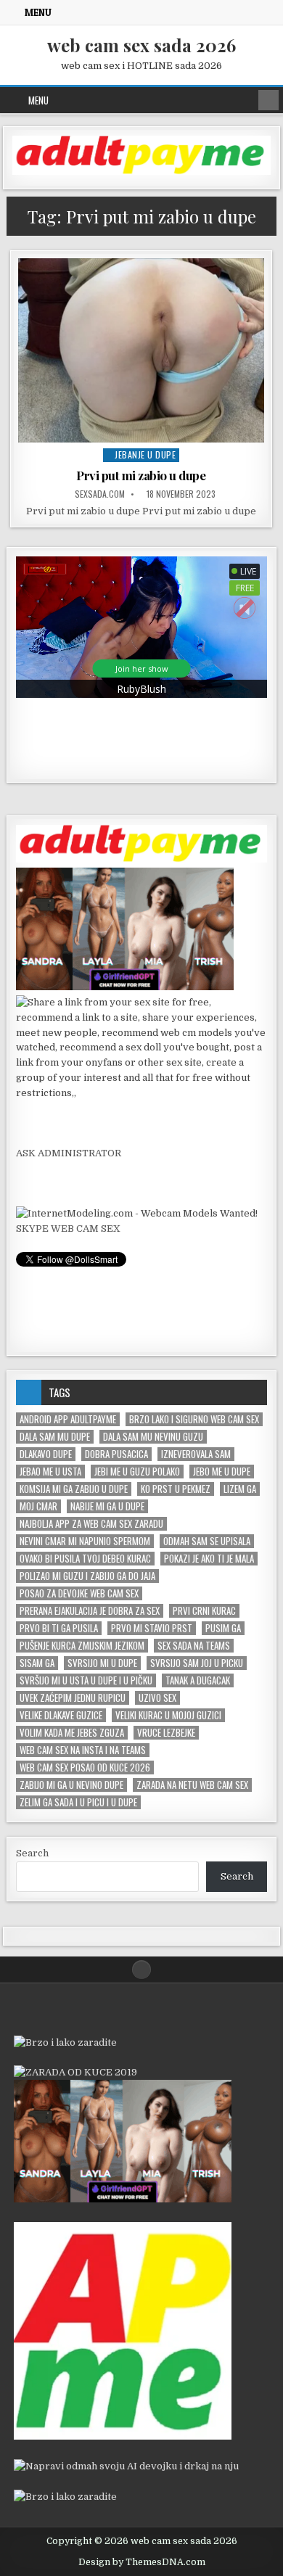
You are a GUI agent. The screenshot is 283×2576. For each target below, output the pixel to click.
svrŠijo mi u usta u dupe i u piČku (86, 1680)
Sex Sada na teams (194, 1646)
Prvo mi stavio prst (152, 1628)
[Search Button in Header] (268, 100)
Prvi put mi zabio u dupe (141, 475)
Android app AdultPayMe (68, 1419)
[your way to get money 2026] (141, 172)
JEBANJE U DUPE (145, 454)
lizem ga (240, 1489)
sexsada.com (100, 494)
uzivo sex (157, 1698)
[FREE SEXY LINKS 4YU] (141, 1093)
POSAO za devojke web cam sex (79, 1593)
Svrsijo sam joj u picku (197, 1663)
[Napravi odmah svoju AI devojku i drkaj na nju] (126, 2466)
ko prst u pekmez (176, 1489)
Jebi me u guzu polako (137, 1472)
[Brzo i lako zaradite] (65, 2042)
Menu (38, 12)
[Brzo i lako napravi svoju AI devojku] (125, 987)
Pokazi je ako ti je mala (209, 1559)
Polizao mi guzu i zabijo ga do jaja (87, 1576)
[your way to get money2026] (123, 2436)
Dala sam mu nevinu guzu (153, 1437)
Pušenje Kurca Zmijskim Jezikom (82, 1646)
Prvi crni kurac (204, 1611)
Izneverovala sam (196, 1454)
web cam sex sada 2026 (141, 45)
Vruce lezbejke (166, 1733)
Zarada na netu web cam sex (192, 1785)
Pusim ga (223, 1628)
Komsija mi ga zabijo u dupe (74, 1489)
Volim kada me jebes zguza (72, 1733)
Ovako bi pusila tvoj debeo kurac (85, 1559)
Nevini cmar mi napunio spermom (85, 1541)
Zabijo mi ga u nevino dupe (71, 1785)
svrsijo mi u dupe (102, 1663)
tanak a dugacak (198, 1680)
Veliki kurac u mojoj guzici (168, 1715)
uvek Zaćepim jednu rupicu (73, 1698)
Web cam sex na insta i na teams (83, 1750)
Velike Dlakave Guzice (61, 1715)
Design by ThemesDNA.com (142, 2562)
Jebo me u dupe (222, 1472)
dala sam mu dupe (55, 1437)
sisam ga (37, 1663)
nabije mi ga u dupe (107, 1506)
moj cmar (38, 1506)
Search (32, 1853)
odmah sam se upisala (207, 1541)
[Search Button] (141, 1970)
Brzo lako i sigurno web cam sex (194, 1419)
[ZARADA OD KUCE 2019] (75, 2072)
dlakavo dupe (46, 1454)
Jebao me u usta (50, 1472)
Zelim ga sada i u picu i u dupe (78, 1802)
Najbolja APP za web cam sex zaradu (91, 1524)
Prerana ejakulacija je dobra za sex (90, 1611)
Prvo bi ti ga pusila (59, 1628)
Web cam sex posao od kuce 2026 (85, 1768)
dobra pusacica (116, 1454)
